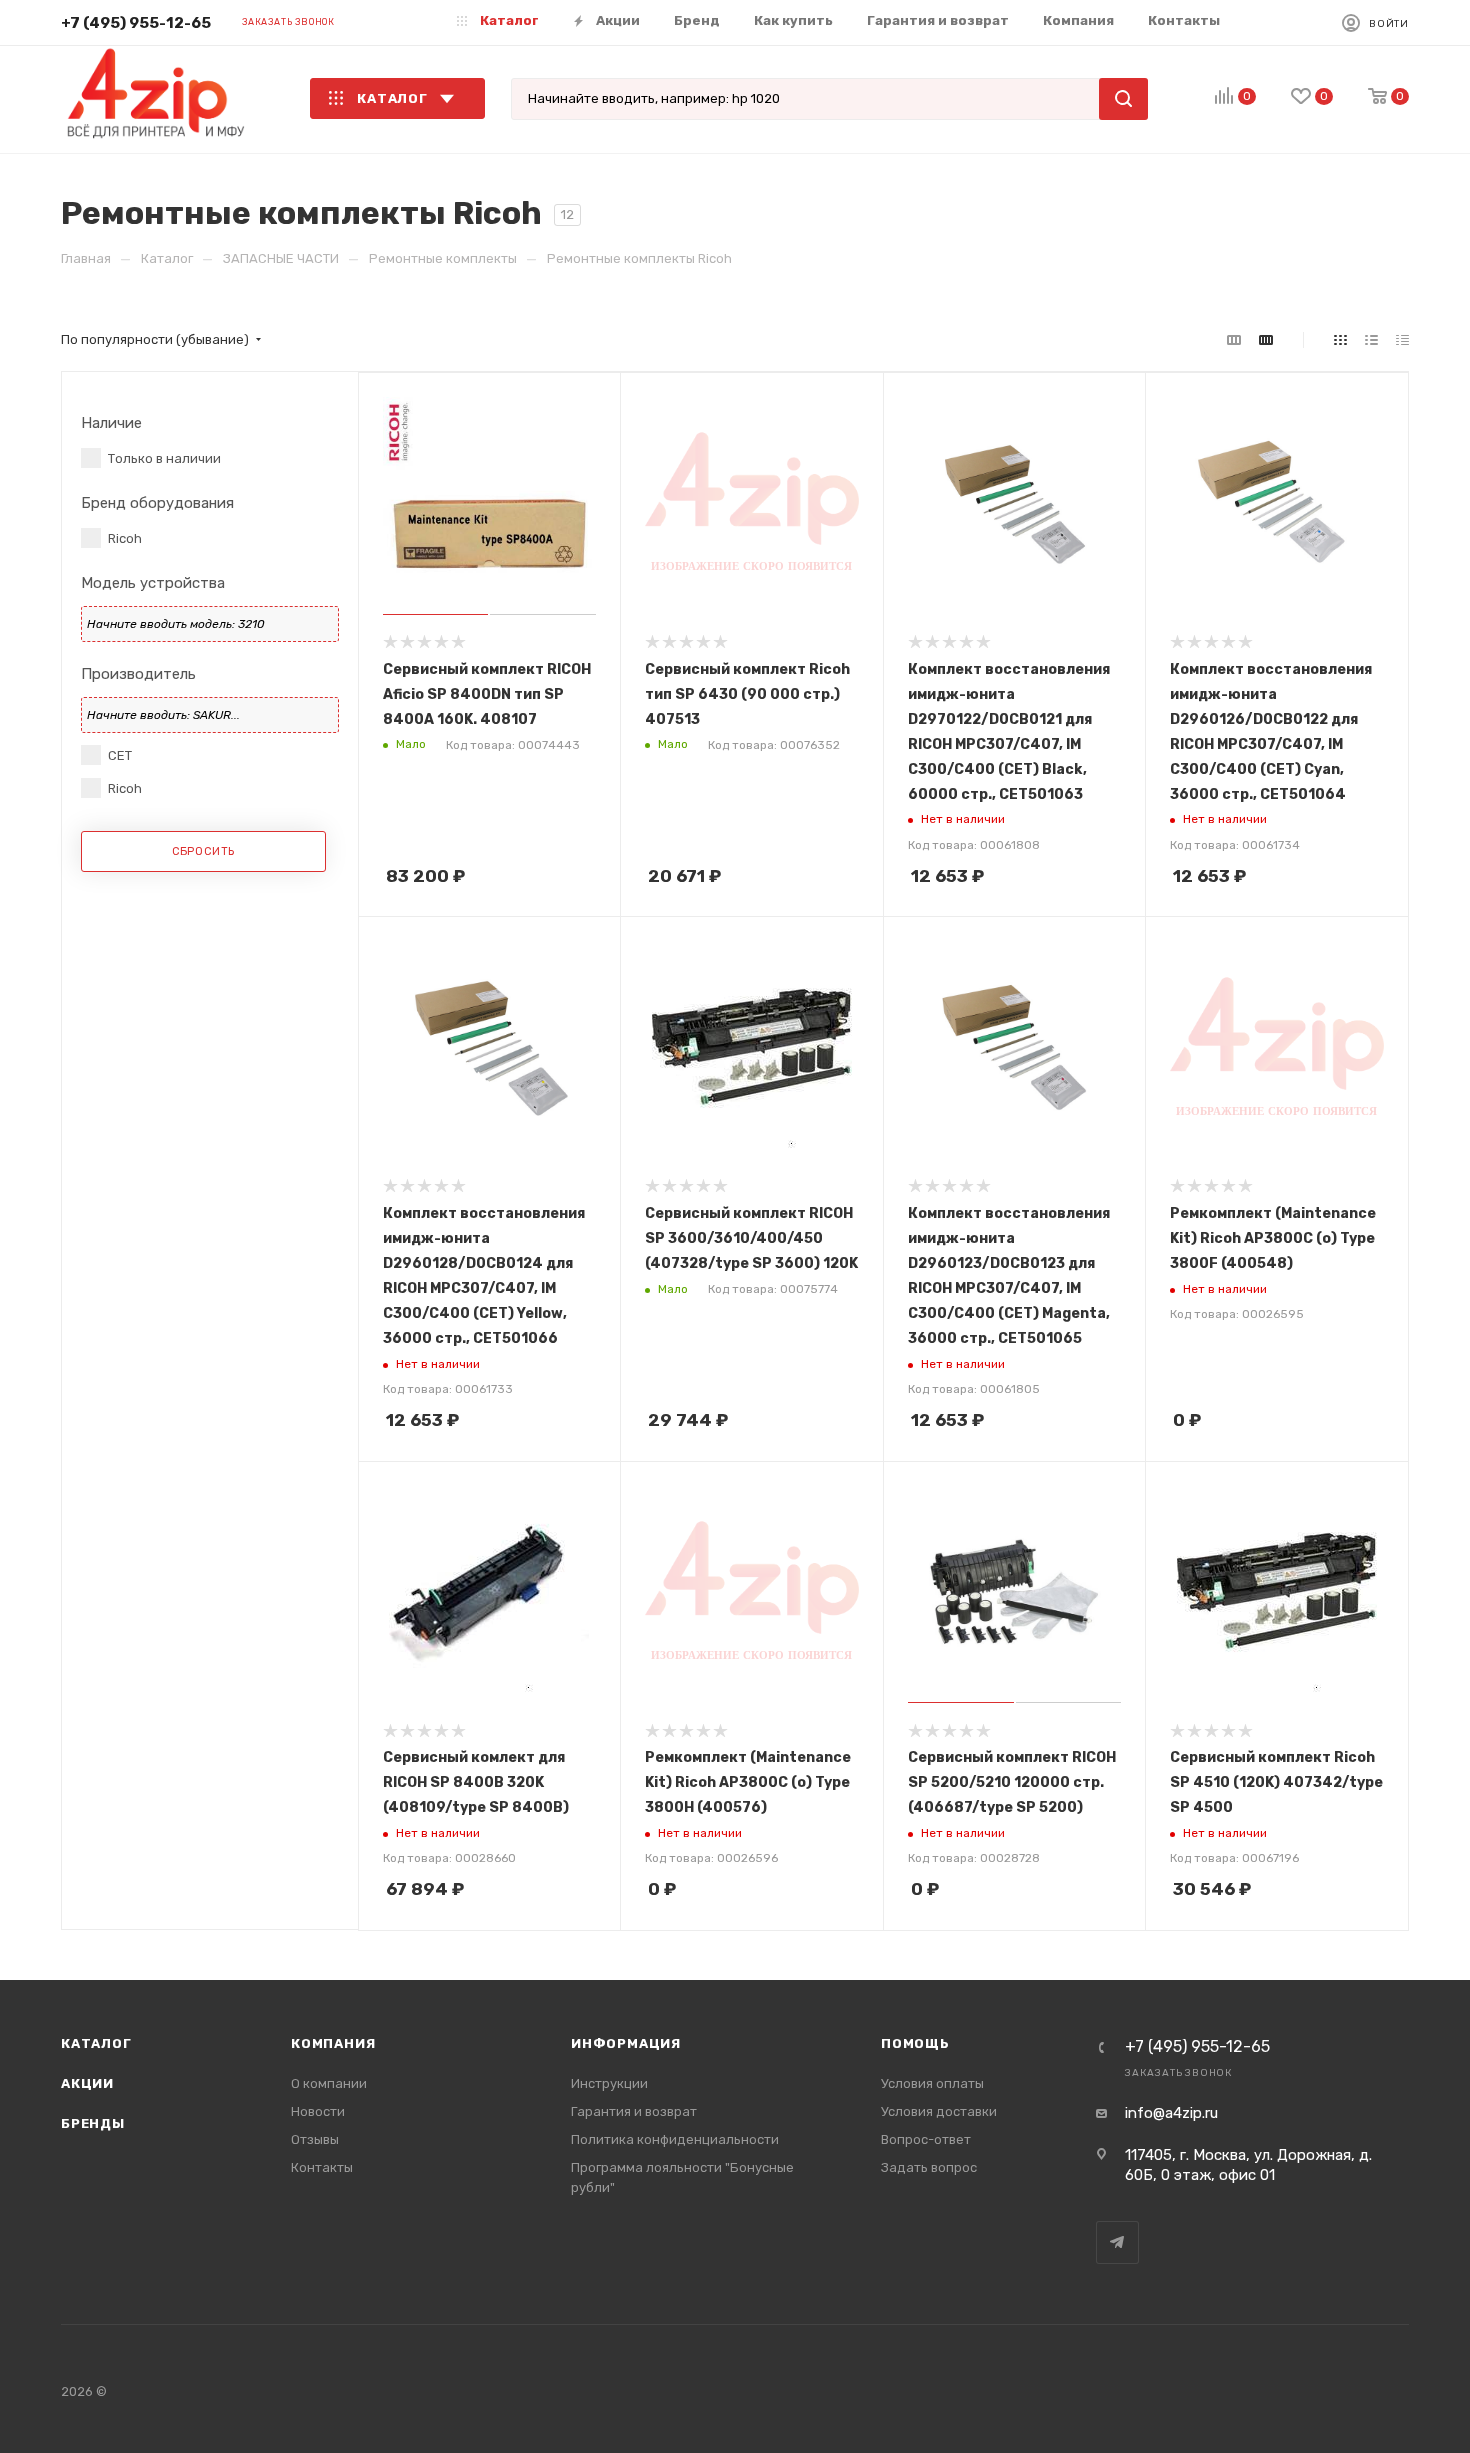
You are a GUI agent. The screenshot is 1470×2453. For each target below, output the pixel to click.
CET (120, 755)
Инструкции (609, 2083)
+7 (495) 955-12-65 (136, 23)
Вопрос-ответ (926, 2139)
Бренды (93, 2123)
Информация (626, 2043)
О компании (329, 2083)
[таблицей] (1402, 340)
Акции (87, 2083)
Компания (333, 2043)
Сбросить (203, 851)
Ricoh (125, 538)
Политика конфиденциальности (675, 2139)
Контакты (322, 2167)
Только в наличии (164, 458)
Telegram (1117, 2242)
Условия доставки (939, 2111)
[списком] (1371, 340)
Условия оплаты (932, 2083)
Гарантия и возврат (634, 2111)
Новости (318, 2111)
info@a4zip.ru (1171, 2113)
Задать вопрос (929, 2167)
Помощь (915, 2043)
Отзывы (315, 2139)
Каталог (96, 2043)
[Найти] (1123, 99)
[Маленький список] (1234, 340)
